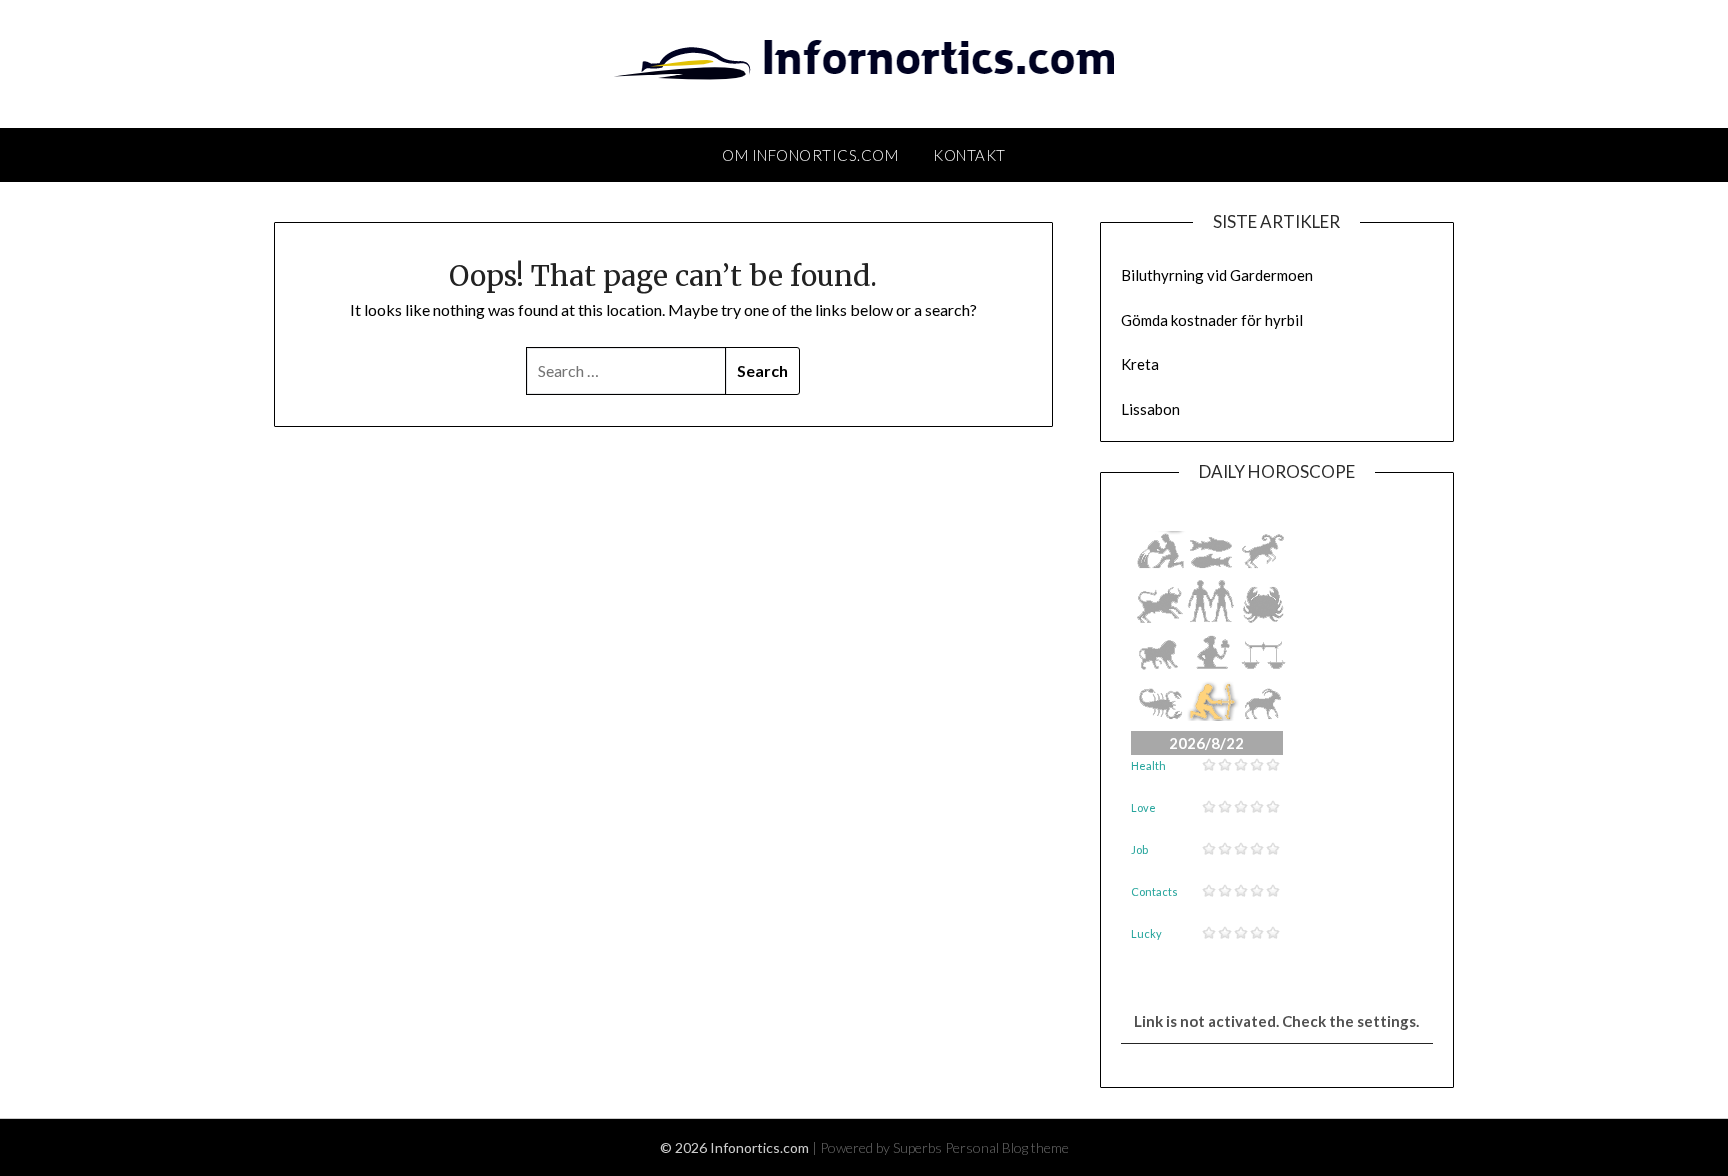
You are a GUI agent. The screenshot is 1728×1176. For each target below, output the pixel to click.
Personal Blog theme (1007, 1147)
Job (1139, 849)
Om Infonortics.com (810, 155)
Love (1143, 807)
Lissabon (1150, 409)
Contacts (1154, 891)
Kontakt (969, 155)
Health (1148, 765)
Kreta (1140, 364)
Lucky (1146, 933)
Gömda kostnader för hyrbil (1212, 320)
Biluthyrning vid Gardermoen (1217, 275)
